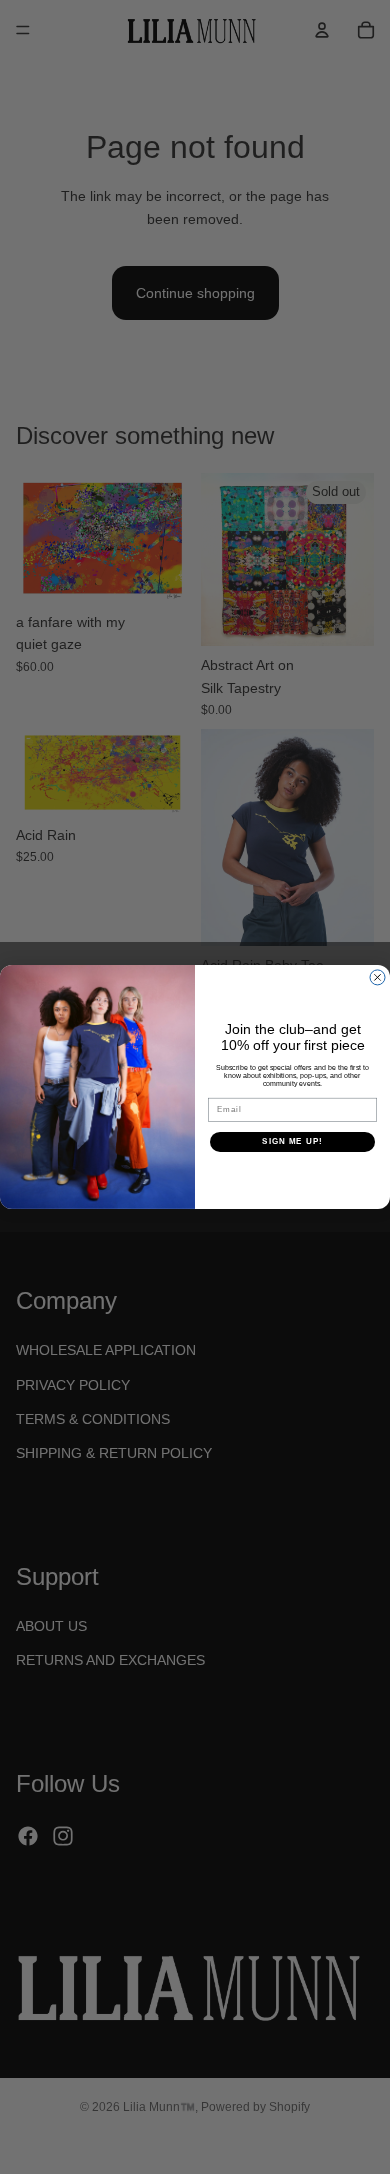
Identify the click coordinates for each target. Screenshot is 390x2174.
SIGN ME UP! (292, 1141)
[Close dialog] (377, 977)
